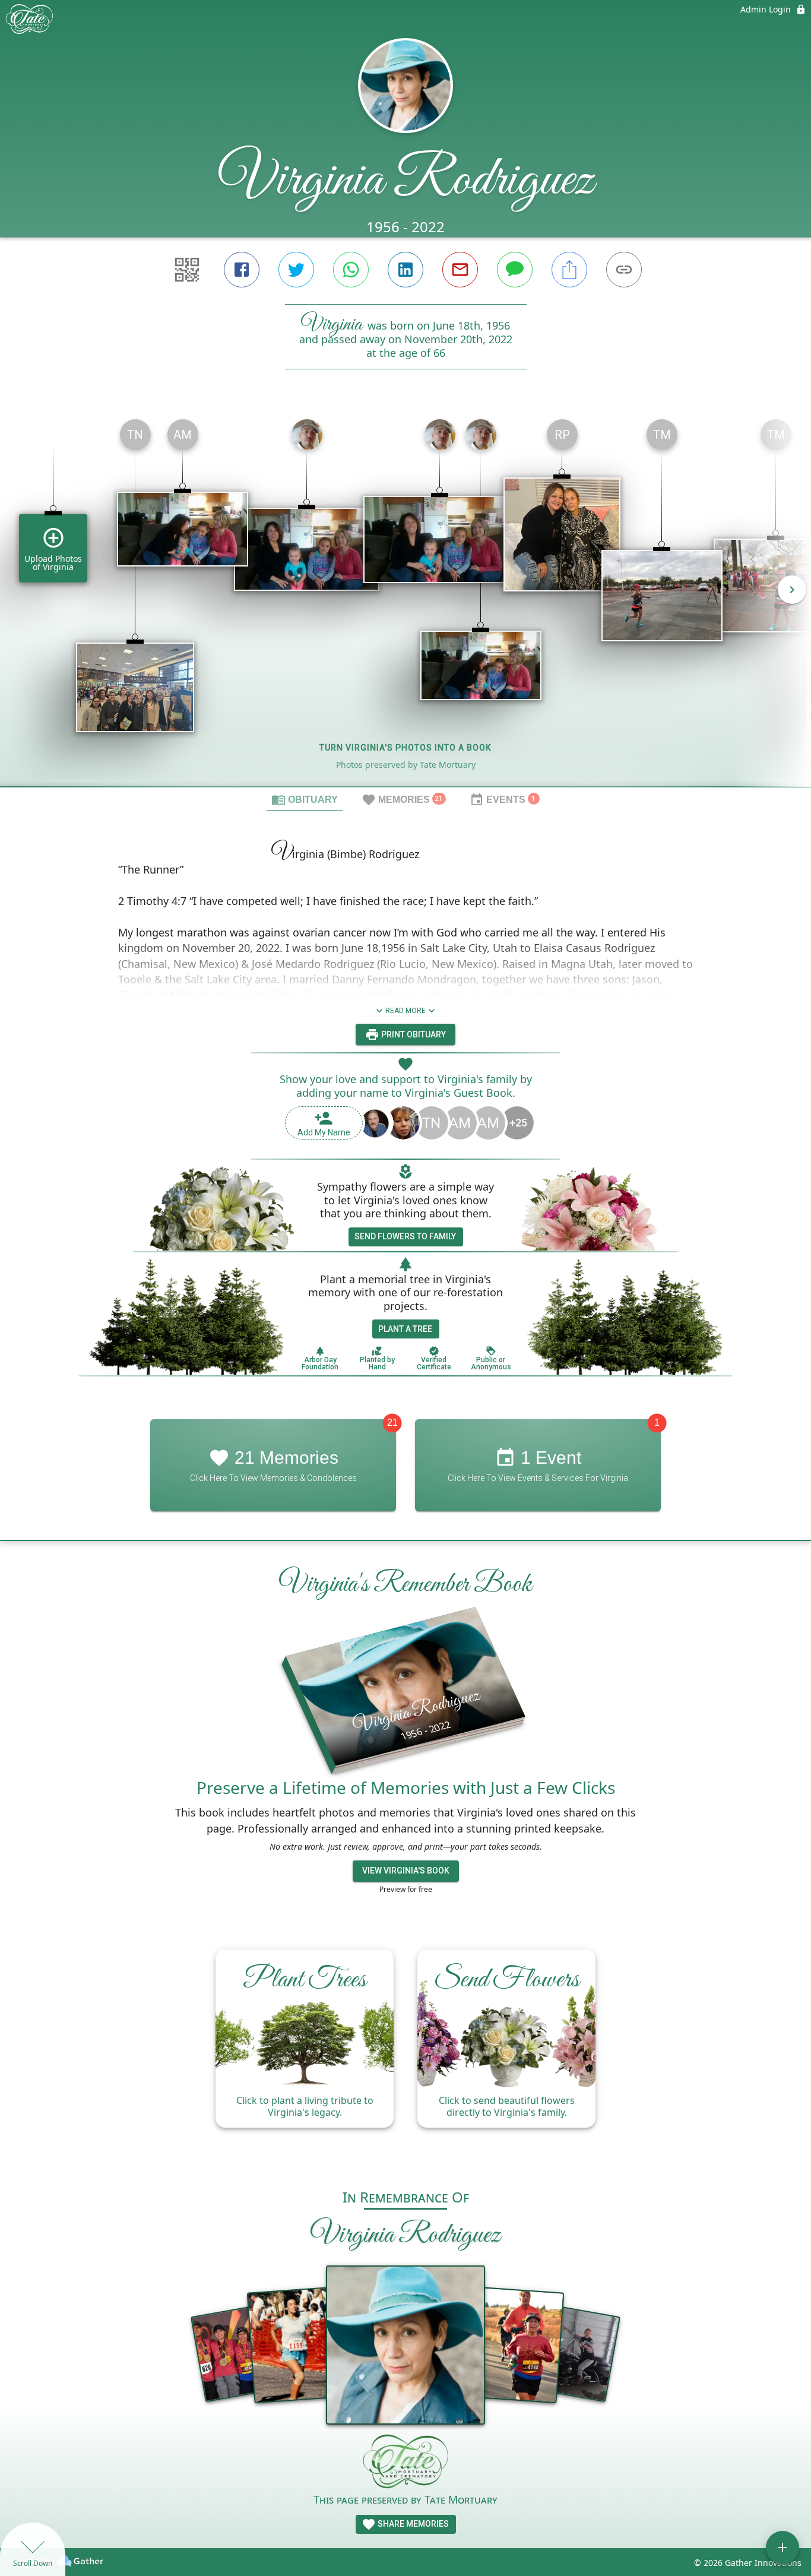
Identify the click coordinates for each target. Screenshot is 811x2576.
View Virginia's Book (406, 1871)
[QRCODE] (187, 270)
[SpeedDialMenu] (783, 2547)
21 (392, 1423)
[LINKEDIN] (405, 270)
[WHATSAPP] (351, 270)
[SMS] (515, 270)
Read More (405, 1011)
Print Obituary (413, 1034)
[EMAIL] (460, 270)
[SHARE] (569, 270)
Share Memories (412, 2524)
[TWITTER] (296, 270)
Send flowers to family (405, 1236)
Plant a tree (405, 1329)
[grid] (405, 598)
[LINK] (624, 270)
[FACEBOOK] (242, 270)
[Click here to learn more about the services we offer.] (405, 2463)
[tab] (305, 799)
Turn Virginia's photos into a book (405, 748)
